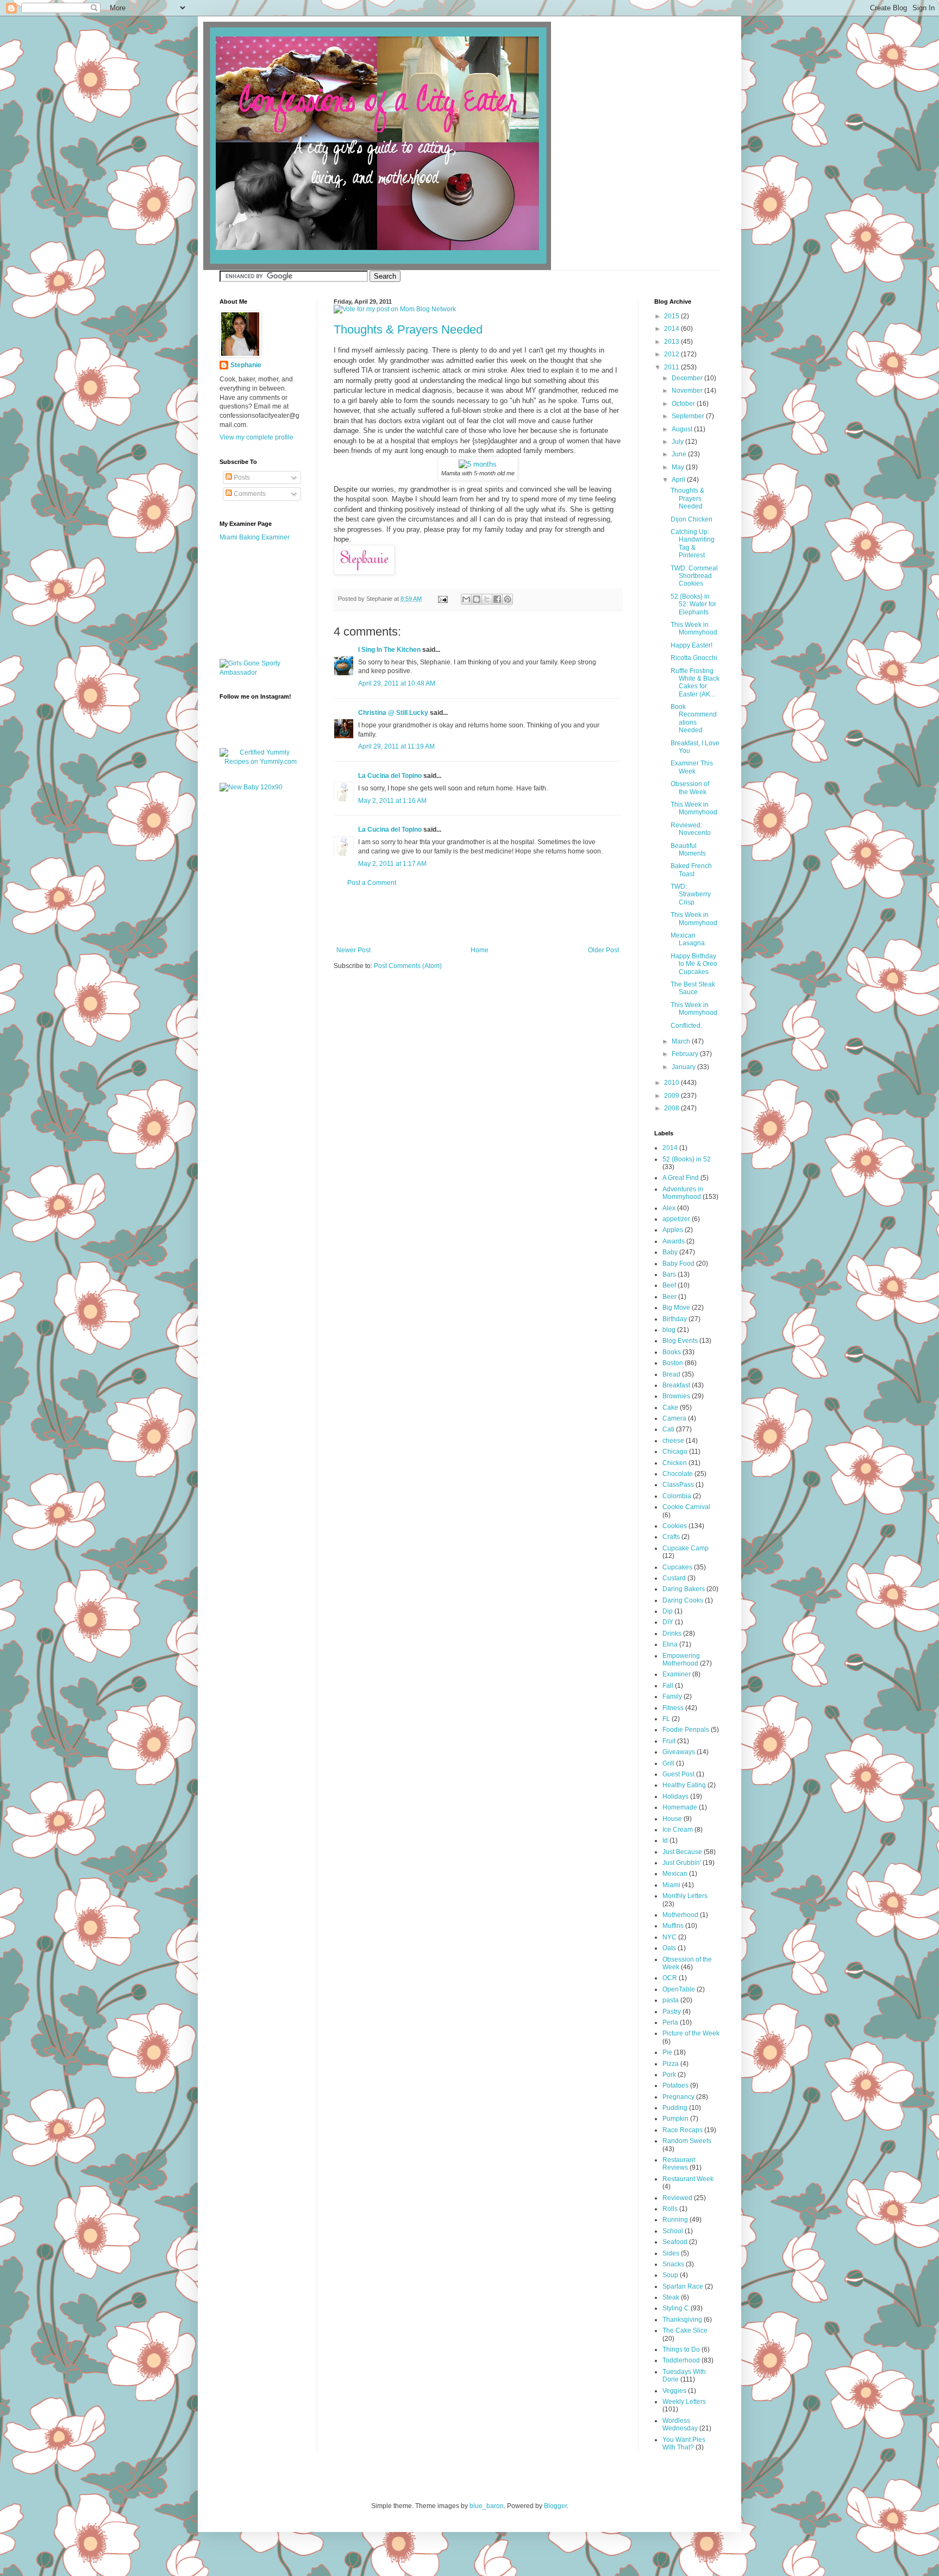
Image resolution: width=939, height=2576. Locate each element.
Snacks (673, 2264)
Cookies (675, 1526)
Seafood (675, 2242)
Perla (670, 2022)
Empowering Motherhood (681, 1660)
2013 (672, 342)
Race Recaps (683, 2130)
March (682, 1041)
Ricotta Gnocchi (694, 658)
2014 (672, 329)
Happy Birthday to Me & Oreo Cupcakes (694, 964)
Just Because (682, 1852)
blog (669, 1330)
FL (666, 1719)
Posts (241, 477)
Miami (671, 1885)
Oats (669, 1948)
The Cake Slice (685, 2330)
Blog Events (680, 1341)
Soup (670, 2275)
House (672, 1819)
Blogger (555, 2506)
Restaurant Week (688, 2179)
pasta (671, 2000)
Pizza (671, 2064)
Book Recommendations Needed (694, 718)
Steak (671, 2297)
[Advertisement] (478, 916)
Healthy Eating (684, 1785)
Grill (668, 1763)
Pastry (672, 2012)
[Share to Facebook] (497, 599)
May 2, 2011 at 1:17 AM (392, 864)
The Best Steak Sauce (693, 988)
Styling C (676, 2308)
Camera (674, 1418)
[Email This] (466, 599)
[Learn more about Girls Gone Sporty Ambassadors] (260, 668)
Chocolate (678, 1474)
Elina (670, 1644)
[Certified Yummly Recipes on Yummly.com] (260, 762)
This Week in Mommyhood (694, 629)
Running (675, 2220)
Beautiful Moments (688, 850)
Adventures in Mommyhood (683, 1193)
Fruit (669, 1741)
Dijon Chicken (691, 519)
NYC (669, 1937)
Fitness (673, 1708)
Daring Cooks (683, 1600)
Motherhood (680, 1915)
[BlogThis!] (477, 599)
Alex (669, 1208)
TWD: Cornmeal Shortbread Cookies (694, 576)
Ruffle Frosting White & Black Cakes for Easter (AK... (695, 683)
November (688, 391)
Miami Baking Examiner (255, 537)
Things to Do (681, 2349)
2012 (672, 354)
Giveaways (679, 1752)
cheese (673, 1441)
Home (480, 950)
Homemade (680, 1807)
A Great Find (681, 1178)
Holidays (675, 1796)
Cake (670, 1408)
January (684, 1067)
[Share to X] (487, 599)
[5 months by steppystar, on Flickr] (478, 464)
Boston (673, 1363)
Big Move (676, 1308)
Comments (249, 494)
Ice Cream (678, 1830)
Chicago (675, 1452)
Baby (670, 1252)
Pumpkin (675, 2119)
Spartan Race (683, 2286)
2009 (672, 1096)
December (688, 378)
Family (672, 1697)
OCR (670, 1978)
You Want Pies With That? (684, 2443)
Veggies (674, 2391)
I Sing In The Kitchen (389, 650)
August (683, 429)
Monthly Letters (685, 1896)
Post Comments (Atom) (408, 966)
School (673, 2231)
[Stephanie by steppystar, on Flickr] (364, 572)
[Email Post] (442, 599)
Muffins (673, 1926)
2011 (672, 367)
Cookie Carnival (686, 1507)
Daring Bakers (684, 1589)
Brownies (676, 1396)
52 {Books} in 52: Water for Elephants (693, 604)
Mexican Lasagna (688, 939)
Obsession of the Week (690, 788)
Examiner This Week (692, 767)
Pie (667, 2052)
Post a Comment (372, 883)
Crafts (671, 1537)
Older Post (603, 950)
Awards (674, 1241)
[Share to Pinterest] (508, 599)
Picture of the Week (691, 2033)
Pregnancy (678, 2097)
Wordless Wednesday (680, 2424)
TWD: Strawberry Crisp (691, 894)
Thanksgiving (682, 2320)
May (679, 467)
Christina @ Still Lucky (393, 713)
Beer (669, 1297)
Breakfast (676, 1385)
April (679, 480)
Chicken (675, 1463)
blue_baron (487, 2506)
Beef (669, 1285)
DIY (668, 1622)
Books (672, 1352)
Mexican (675, 1874)
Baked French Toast (691, 870)
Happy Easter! (691, 645)
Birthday (675, 1319)
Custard (674, 1578)
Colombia (677, 1496)
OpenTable (679, 1989)
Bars (669, 1274)
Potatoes (675, 2085)
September (689, 416)
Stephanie (246, 365)
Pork (669, 2075)
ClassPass (678, 1485)
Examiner (677, 1674)
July (678, 442)
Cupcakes (677, 1567)
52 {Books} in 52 (687, 1159)
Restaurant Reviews (679, 2164)
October (684, 404)
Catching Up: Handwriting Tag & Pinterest (693, 544)
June (680, 454)
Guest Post (678, 1774)
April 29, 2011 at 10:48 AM (397, 683)
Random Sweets (687, 2141)
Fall (668, 1686)
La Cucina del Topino (390, 776)
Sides (671, 2253)
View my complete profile (256, 437)
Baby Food (678, 1264)
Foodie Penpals (686, 1730)
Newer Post (353, 950)
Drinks (672, 1633)
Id (665, 1840)
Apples (673, 1230)
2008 (672, 1108)
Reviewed (677, 2198)
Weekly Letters (684, 2402)
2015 (672, 316)
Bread (671, 1374)
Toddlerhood (681, 2360)
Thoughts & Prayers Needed (408, 329)
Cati (668, 1429)
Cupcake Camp (686, 1548)
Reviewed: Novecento (691, 829)
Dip (668, 1611)
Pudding (675, 2108)
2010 (672, 1083)
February (686, 1054)
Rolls (670, 2209)
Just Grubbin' (682, 1863)
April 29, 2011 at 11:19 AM (396, 746)
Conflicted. (686, 1026)
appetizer (676, 1219)
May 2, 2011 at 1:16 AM (392, 801)
